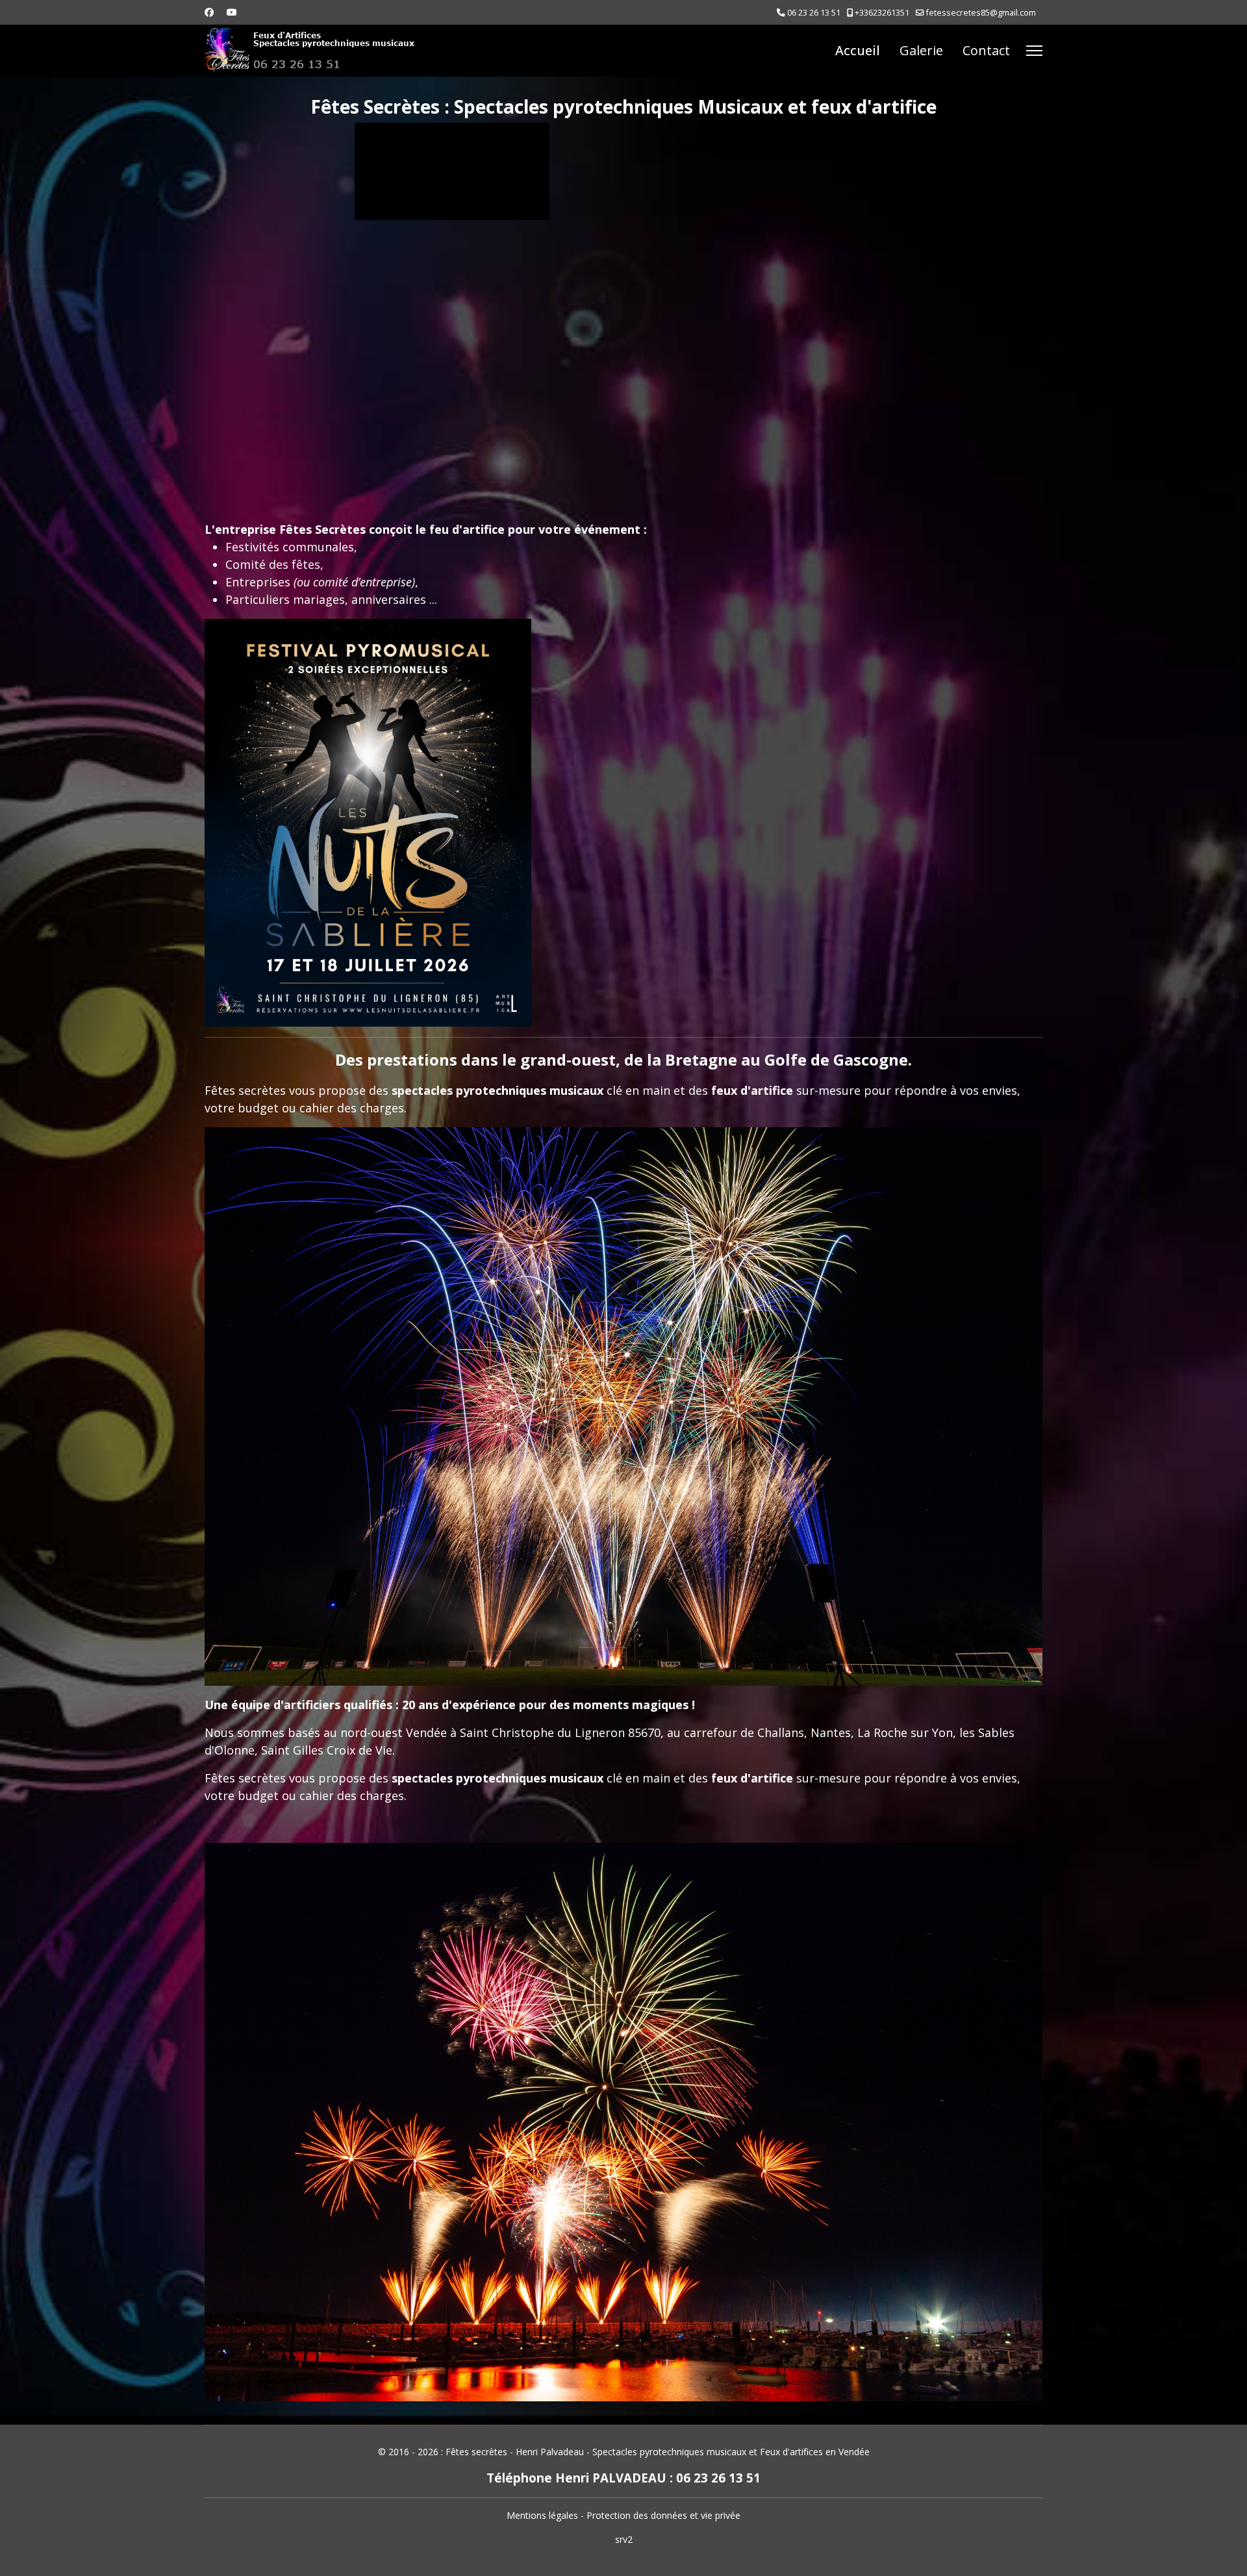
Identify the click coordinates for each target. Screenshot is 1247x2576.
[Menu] (1034, 51)
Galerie (921, 50)
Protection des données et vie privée (663, 2515)
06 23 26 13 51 (814, 13)
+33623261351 (882, 13)
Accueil (858, 50)
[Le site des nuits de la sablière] (368, 823)
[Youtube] (232, 12)
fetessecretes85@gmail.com (981, 13)
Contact (986, 50)
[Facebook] (209, 12)
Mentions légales (542, 2515)
